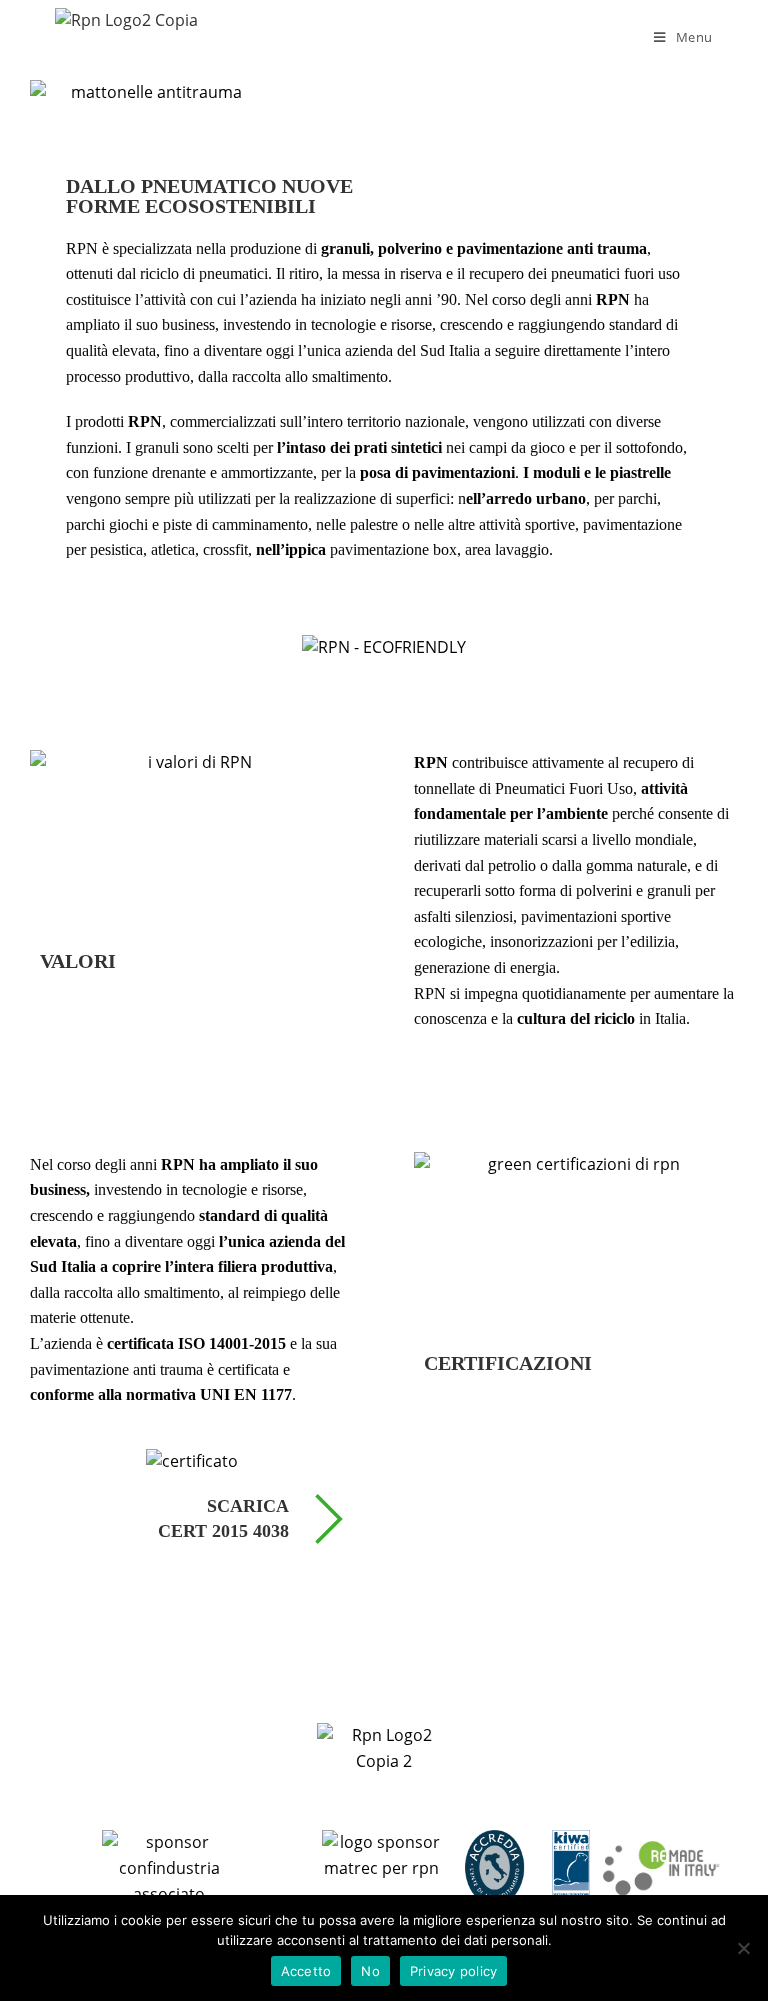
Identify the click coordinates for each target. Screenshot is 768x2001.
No (370, 1971)
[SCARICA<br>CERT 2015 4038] (329, 1522)
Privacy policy (454, 1971)
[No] (743, 1948)
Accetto (306, 1971)
